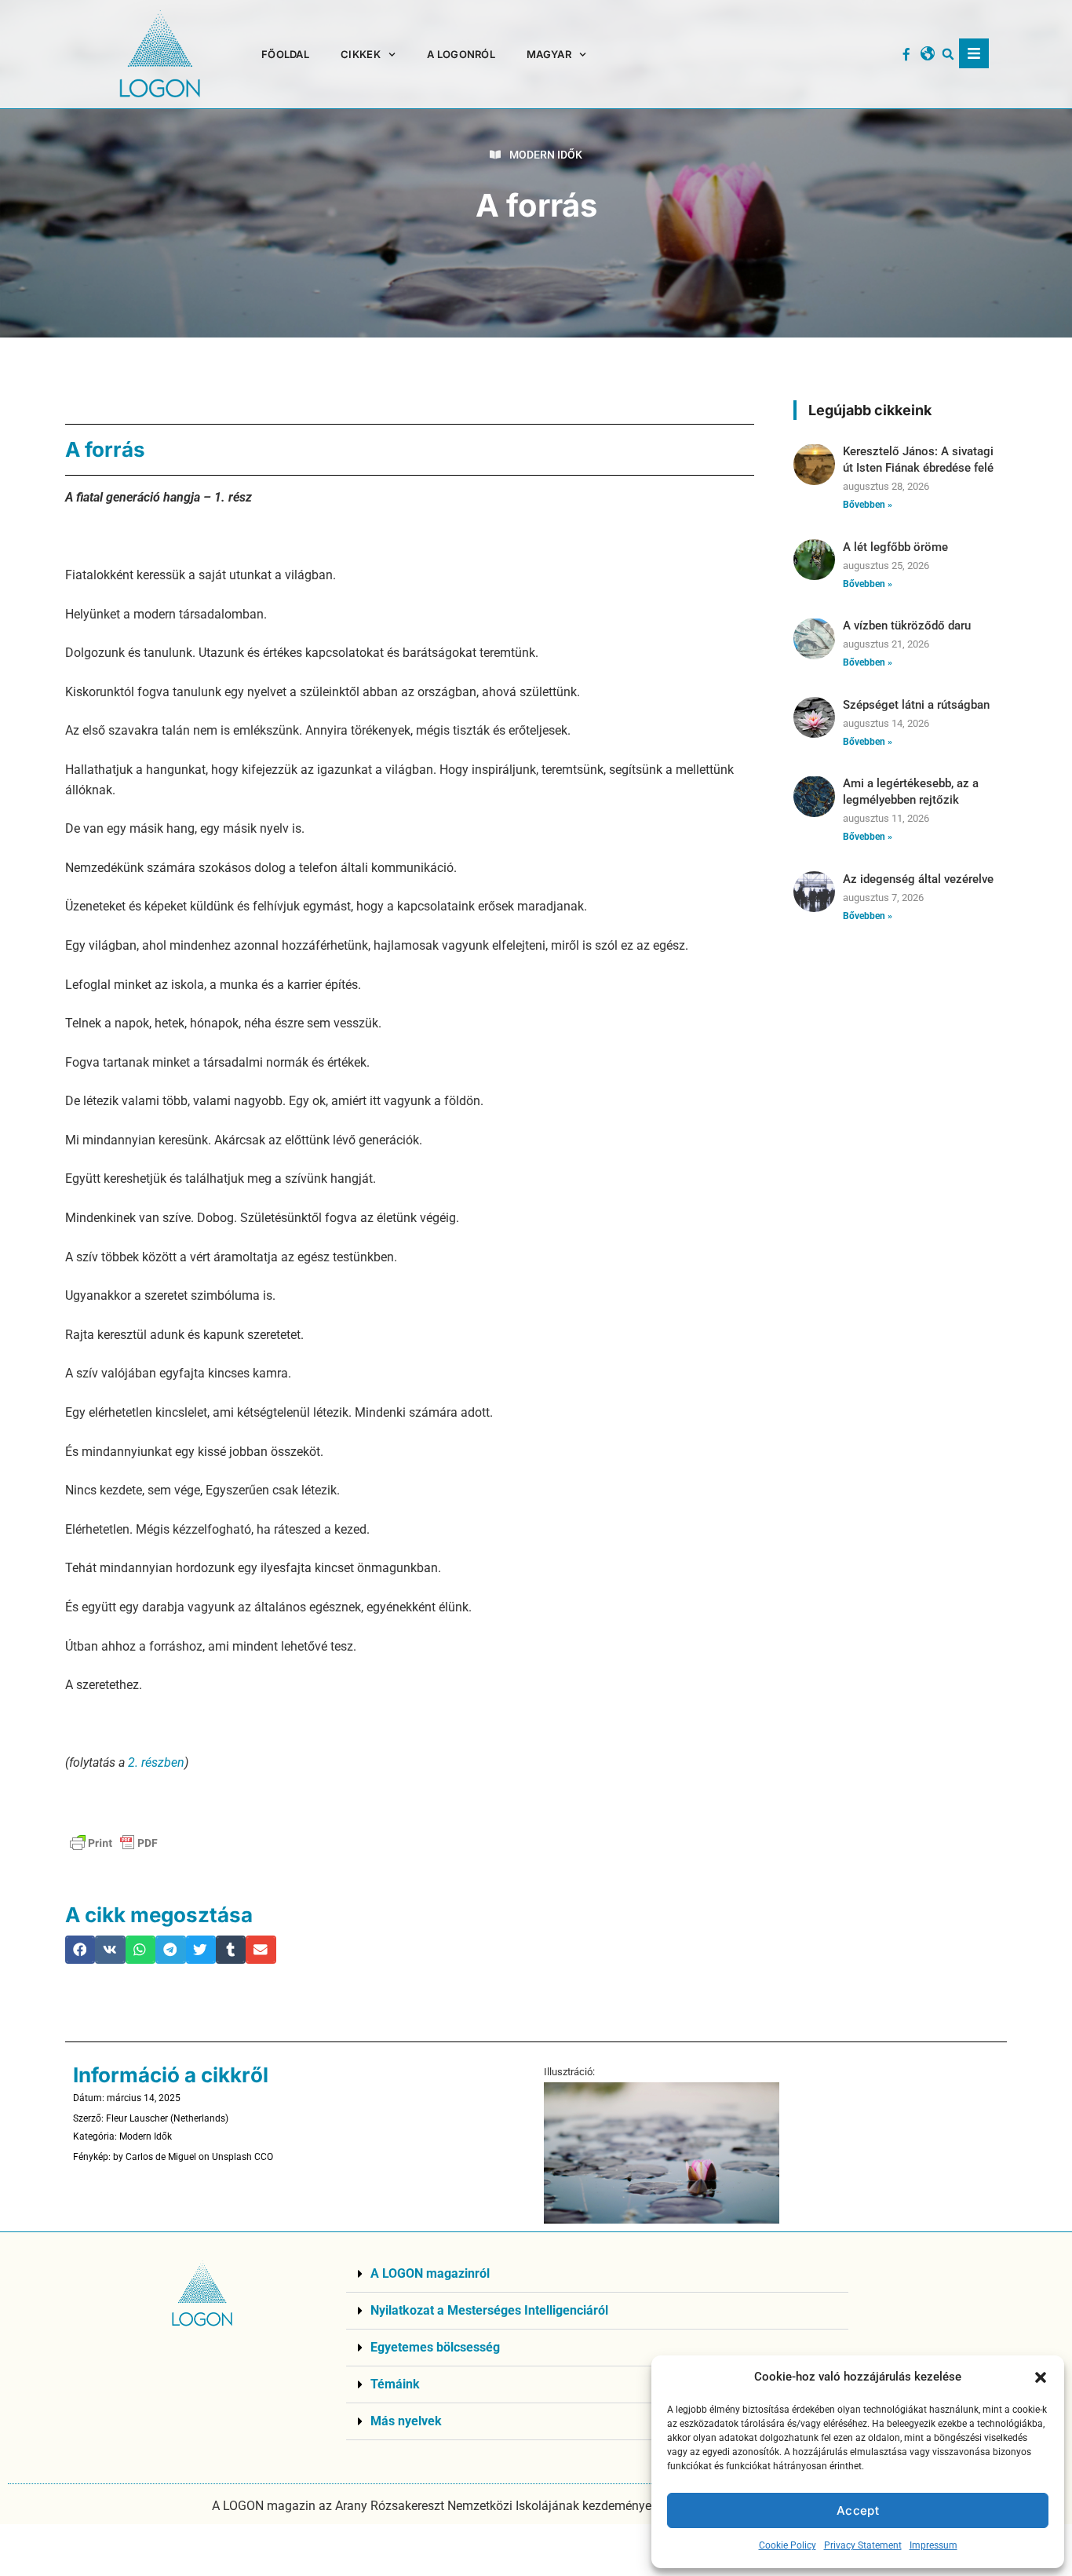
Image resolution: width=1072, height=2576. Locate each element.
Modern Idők (546, 155)
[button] (1041, 2377)
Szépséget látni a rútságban (916, 705)
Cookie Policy (788, 2545)
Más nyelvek (406, 2421)
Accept (858, 2510)
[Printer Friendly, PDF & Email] (114, 1843)
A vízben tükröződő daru (907, 626)
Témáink (395, 2384)
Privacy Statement (863, 2545)
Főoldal (285, 54)
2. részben (155, 1762)
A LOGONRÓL (461, 54)
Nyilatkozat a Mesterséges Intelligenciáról (489, 2310)
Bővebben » (868, 505)
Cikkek (361, 54)
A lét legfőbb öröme (895, 547)
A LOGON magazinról (430, 2273)
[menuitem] (556, 54)
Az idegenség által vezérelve (918, 879)
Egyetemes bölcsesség (435, 2347)
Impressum (933, 2545)
